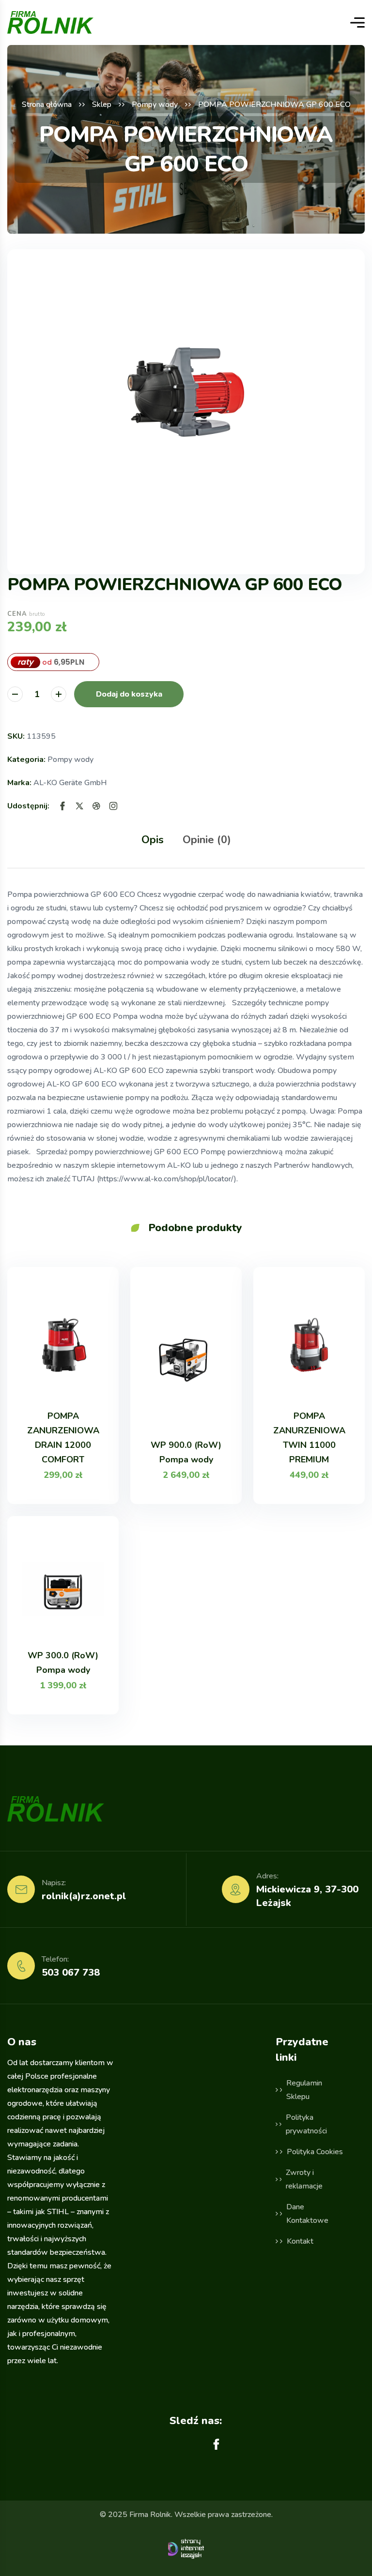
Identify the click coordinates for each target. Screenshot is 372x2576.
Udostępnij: (28, 806)
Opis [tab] (153, 840)
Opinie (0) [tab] (207, 840)
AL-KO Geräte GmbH (70, 783)
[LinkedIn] (113, 806)
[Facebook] (62, 806)
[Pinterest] (96, 806)
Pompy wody (155, 104)
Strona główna (47, 104)
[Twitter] (79, 806)
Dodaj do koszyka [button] (129, 694)
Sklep (102, 104)
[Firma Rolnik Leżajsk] (50, 22)
